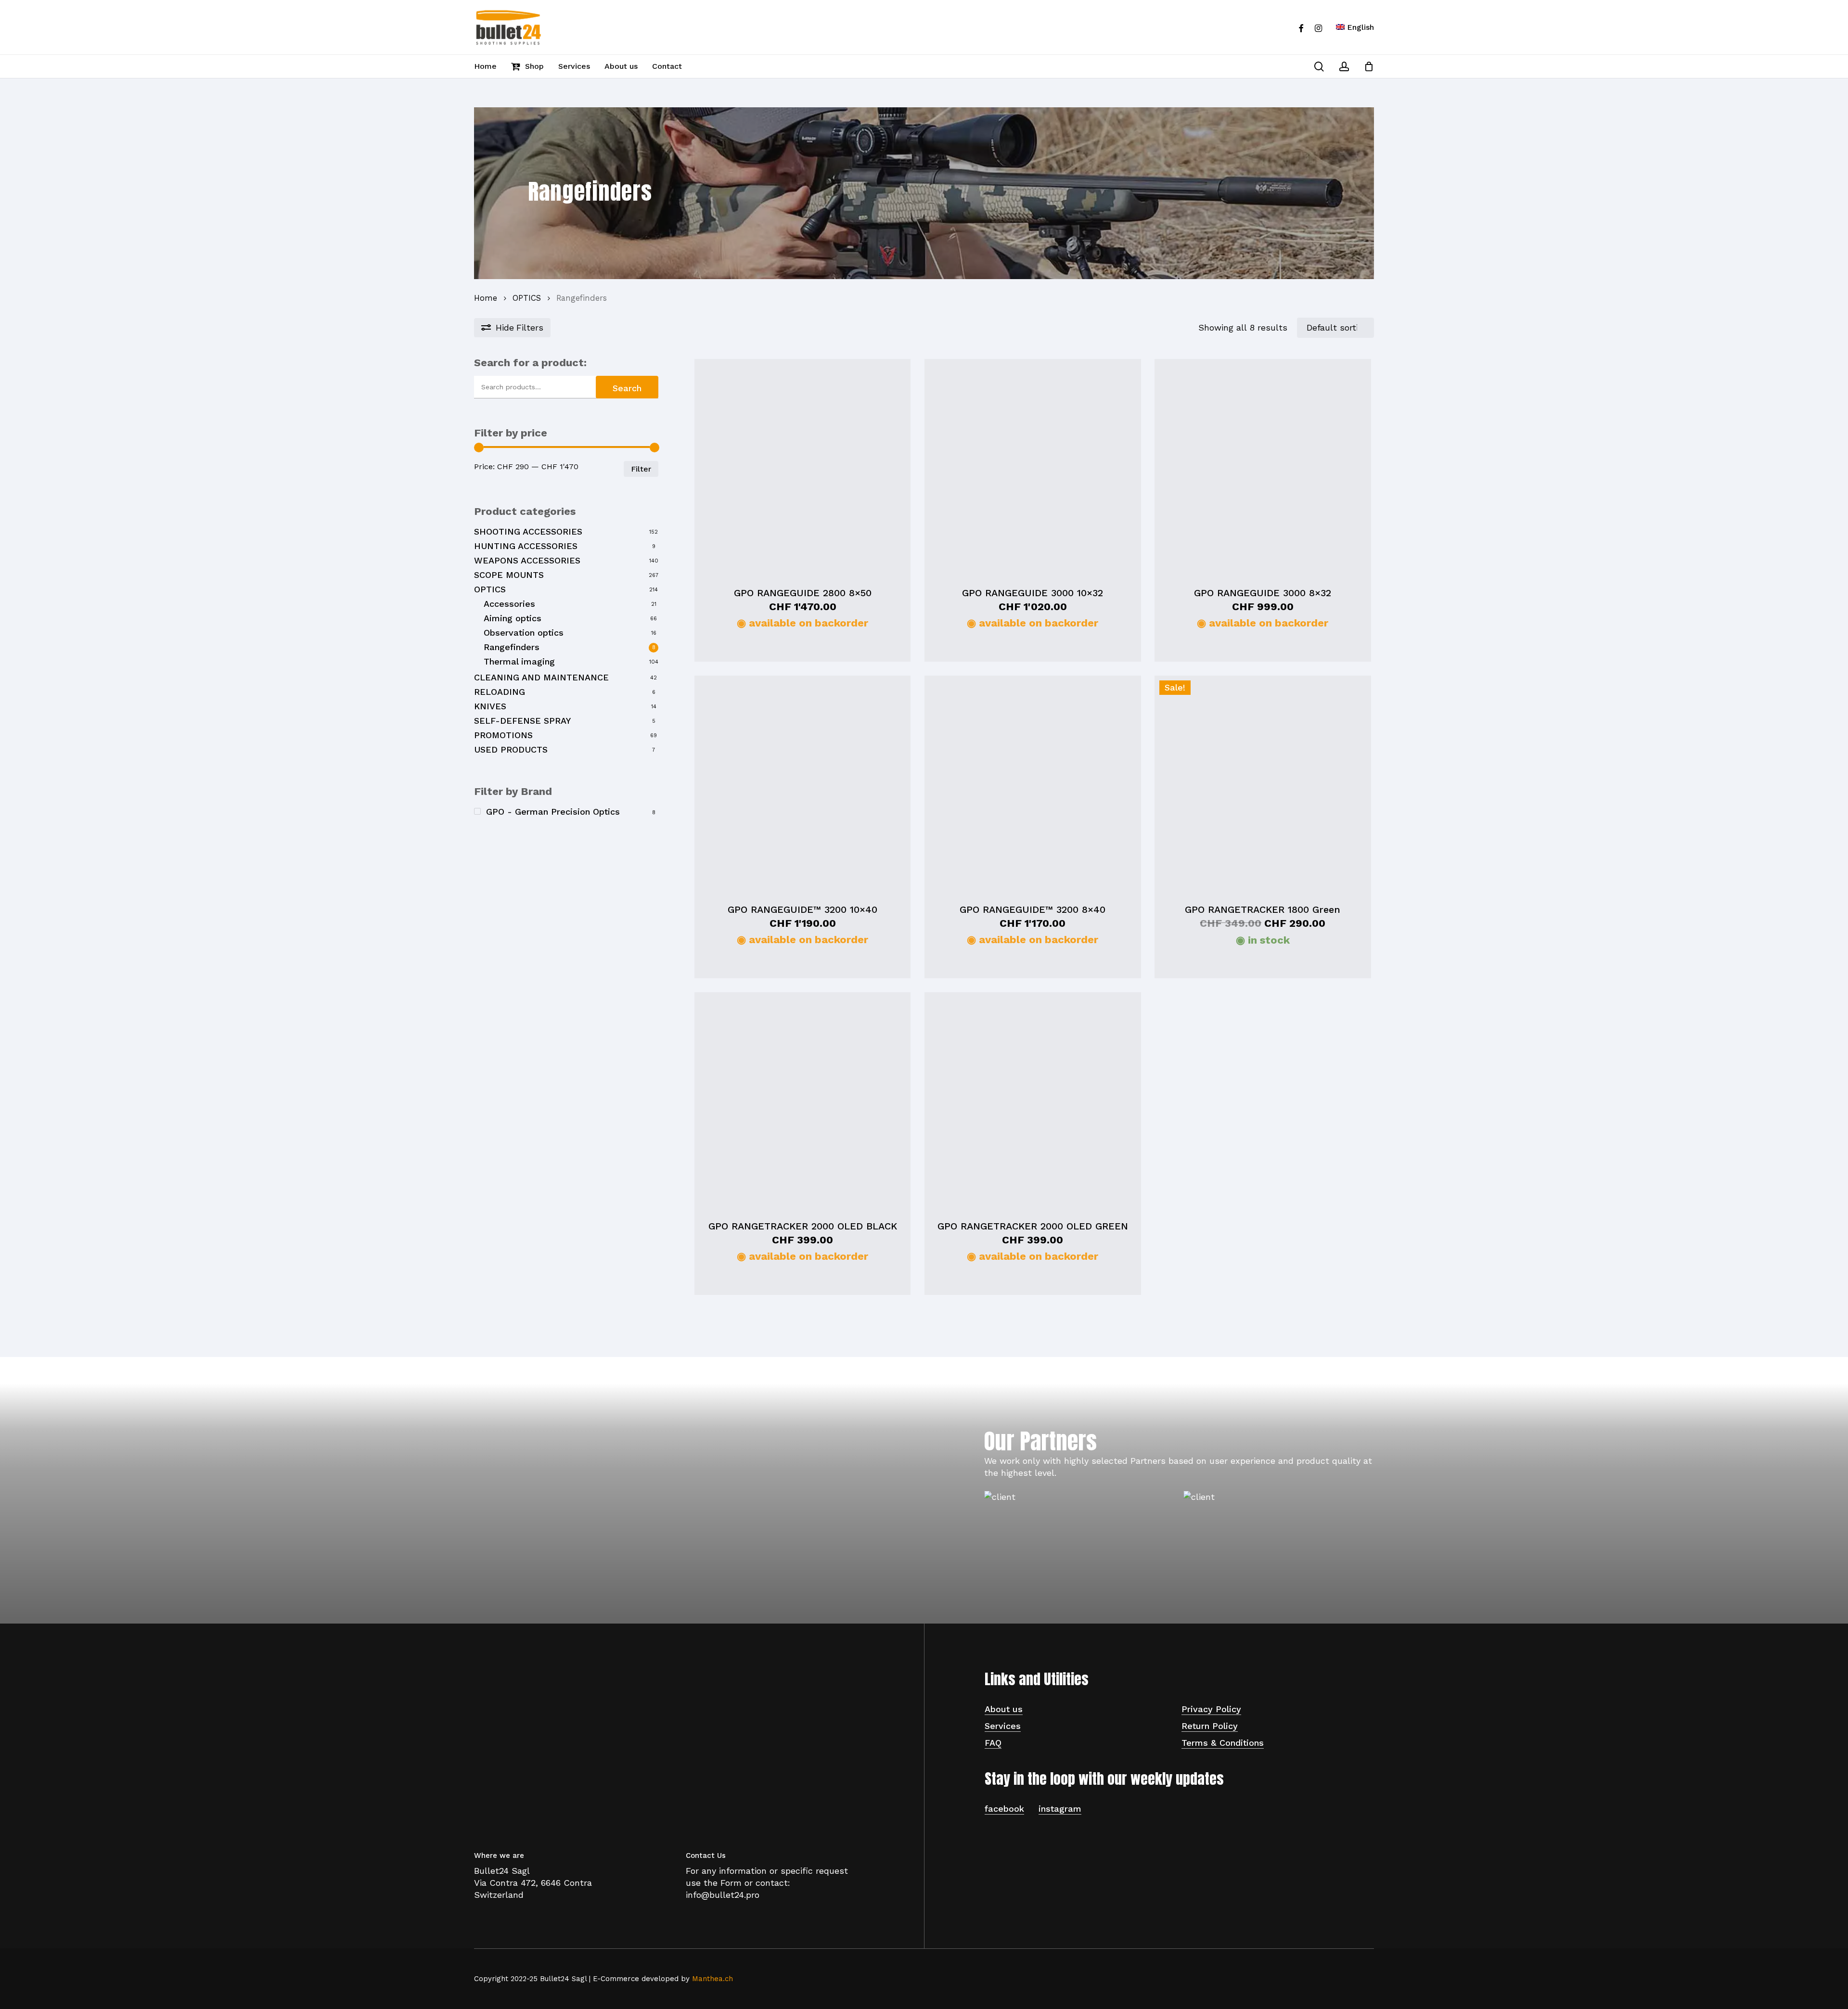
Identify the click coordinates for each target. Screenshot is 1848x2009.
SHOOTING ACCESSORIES (528, 531)
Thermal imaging (519, 661)
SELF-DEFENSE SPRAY (522, 721)
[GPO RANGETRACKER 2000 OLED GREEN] (1033, 1100)
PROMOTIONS (503, 735)
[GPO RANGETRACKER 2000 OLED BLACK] (802, 1100)
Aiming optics (513, 618)
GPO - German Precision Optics (553, 812)
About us (1004, 1709)
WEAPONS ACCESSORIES (527, 560)
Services (1003, 1726)
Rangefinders (512, 647)
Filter (641, 469)
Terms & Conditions (1223, 1743)
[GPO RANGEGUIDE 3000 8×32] (1263, 467)
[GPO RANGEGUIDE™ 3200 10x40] (802, 784)
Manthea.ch (712, 1979)
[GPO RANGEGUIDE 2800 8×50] (802, 467)
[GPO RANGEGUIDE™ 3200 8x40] (1033, 784)
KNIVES (490, 706)
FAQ (993, 1743)
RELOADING (500, 692)
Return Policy (1210, 1726)
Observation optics (524, 633)
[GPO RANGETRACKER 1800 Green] (1263, 784)
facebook (1004, 1809)
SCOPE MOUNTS (509, 575)
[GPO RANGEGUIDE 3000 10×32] (1033, 467)
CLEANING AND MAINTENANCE (541, 677)
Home (486, 298)
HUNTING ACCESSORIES (526, 546)
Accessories (509, 604)
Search (627, 388)
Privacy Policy (1211, 1709)
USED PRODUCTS (511, 749)
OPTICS (527, 298)
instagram (1060, 1809)
